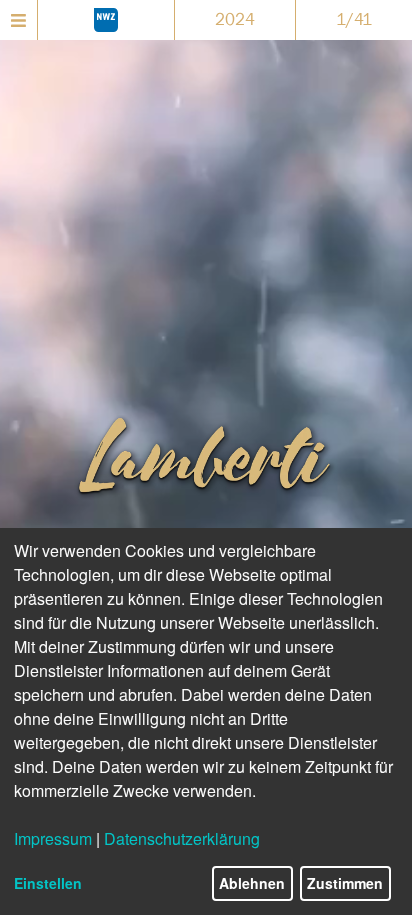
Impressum (53, 838)
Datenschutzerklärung (182, 838)
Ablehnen (252, 883)
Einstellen (48, 883)
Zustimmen (345, 883)
